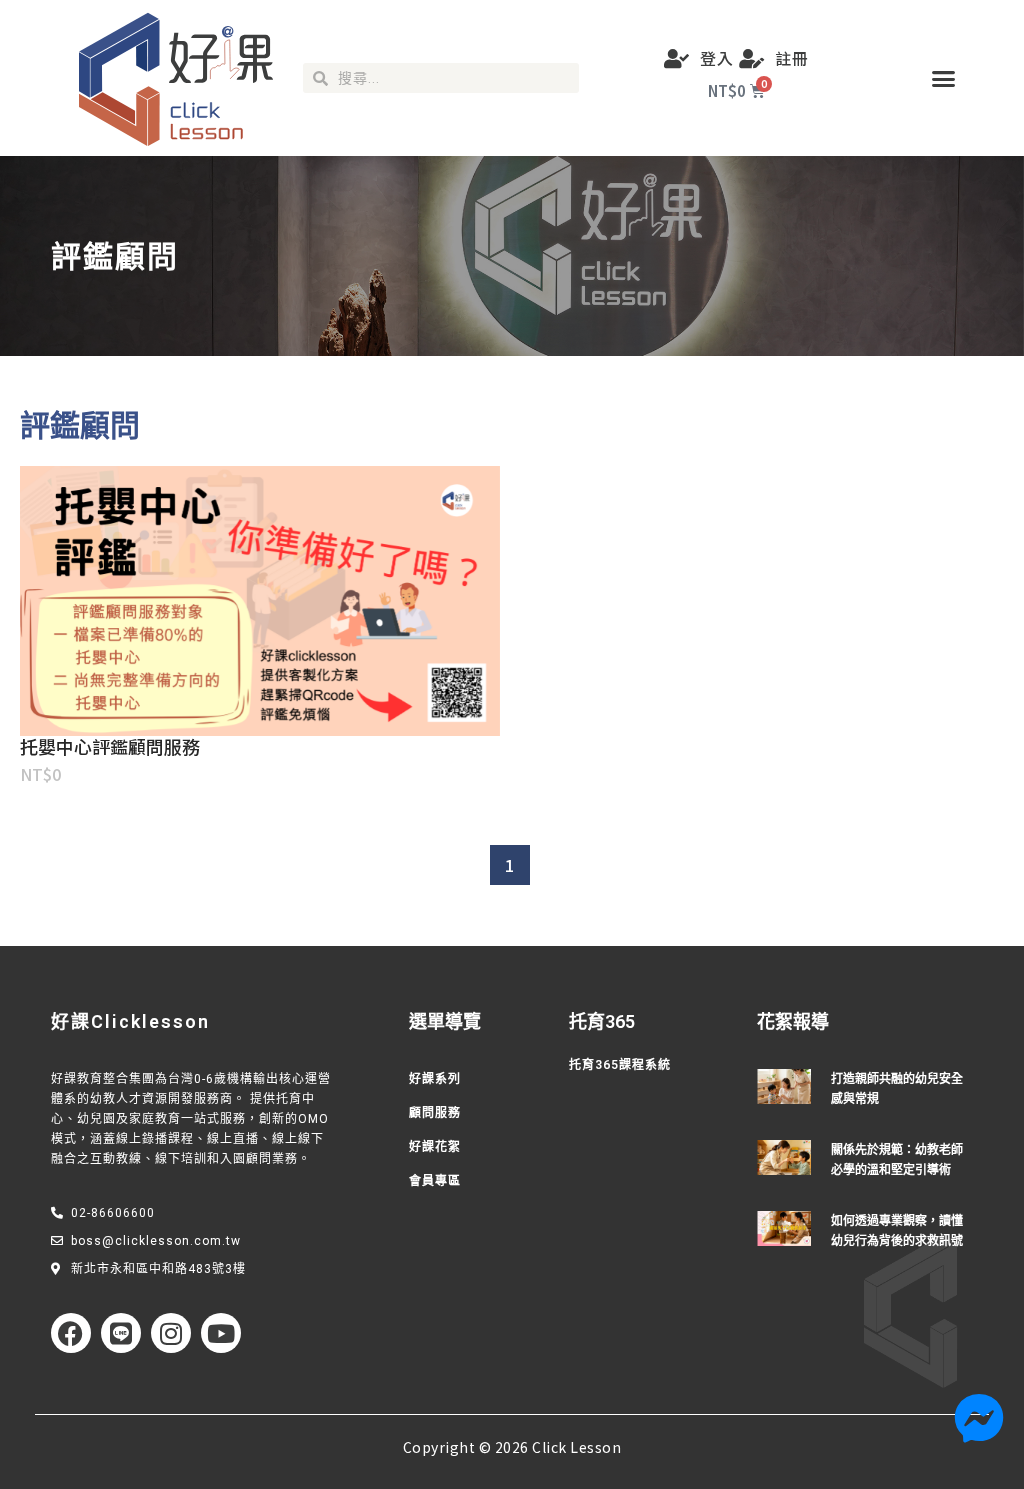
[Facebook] (71, 1333)
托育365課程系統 (620, 1065)
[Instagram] (171, 1333)
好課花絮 (435, 1147)
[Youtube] (221, 1333)
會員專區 (435, 1181)
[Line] (121, 1333)
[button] (944, 78)
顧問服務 (435, 1113)
